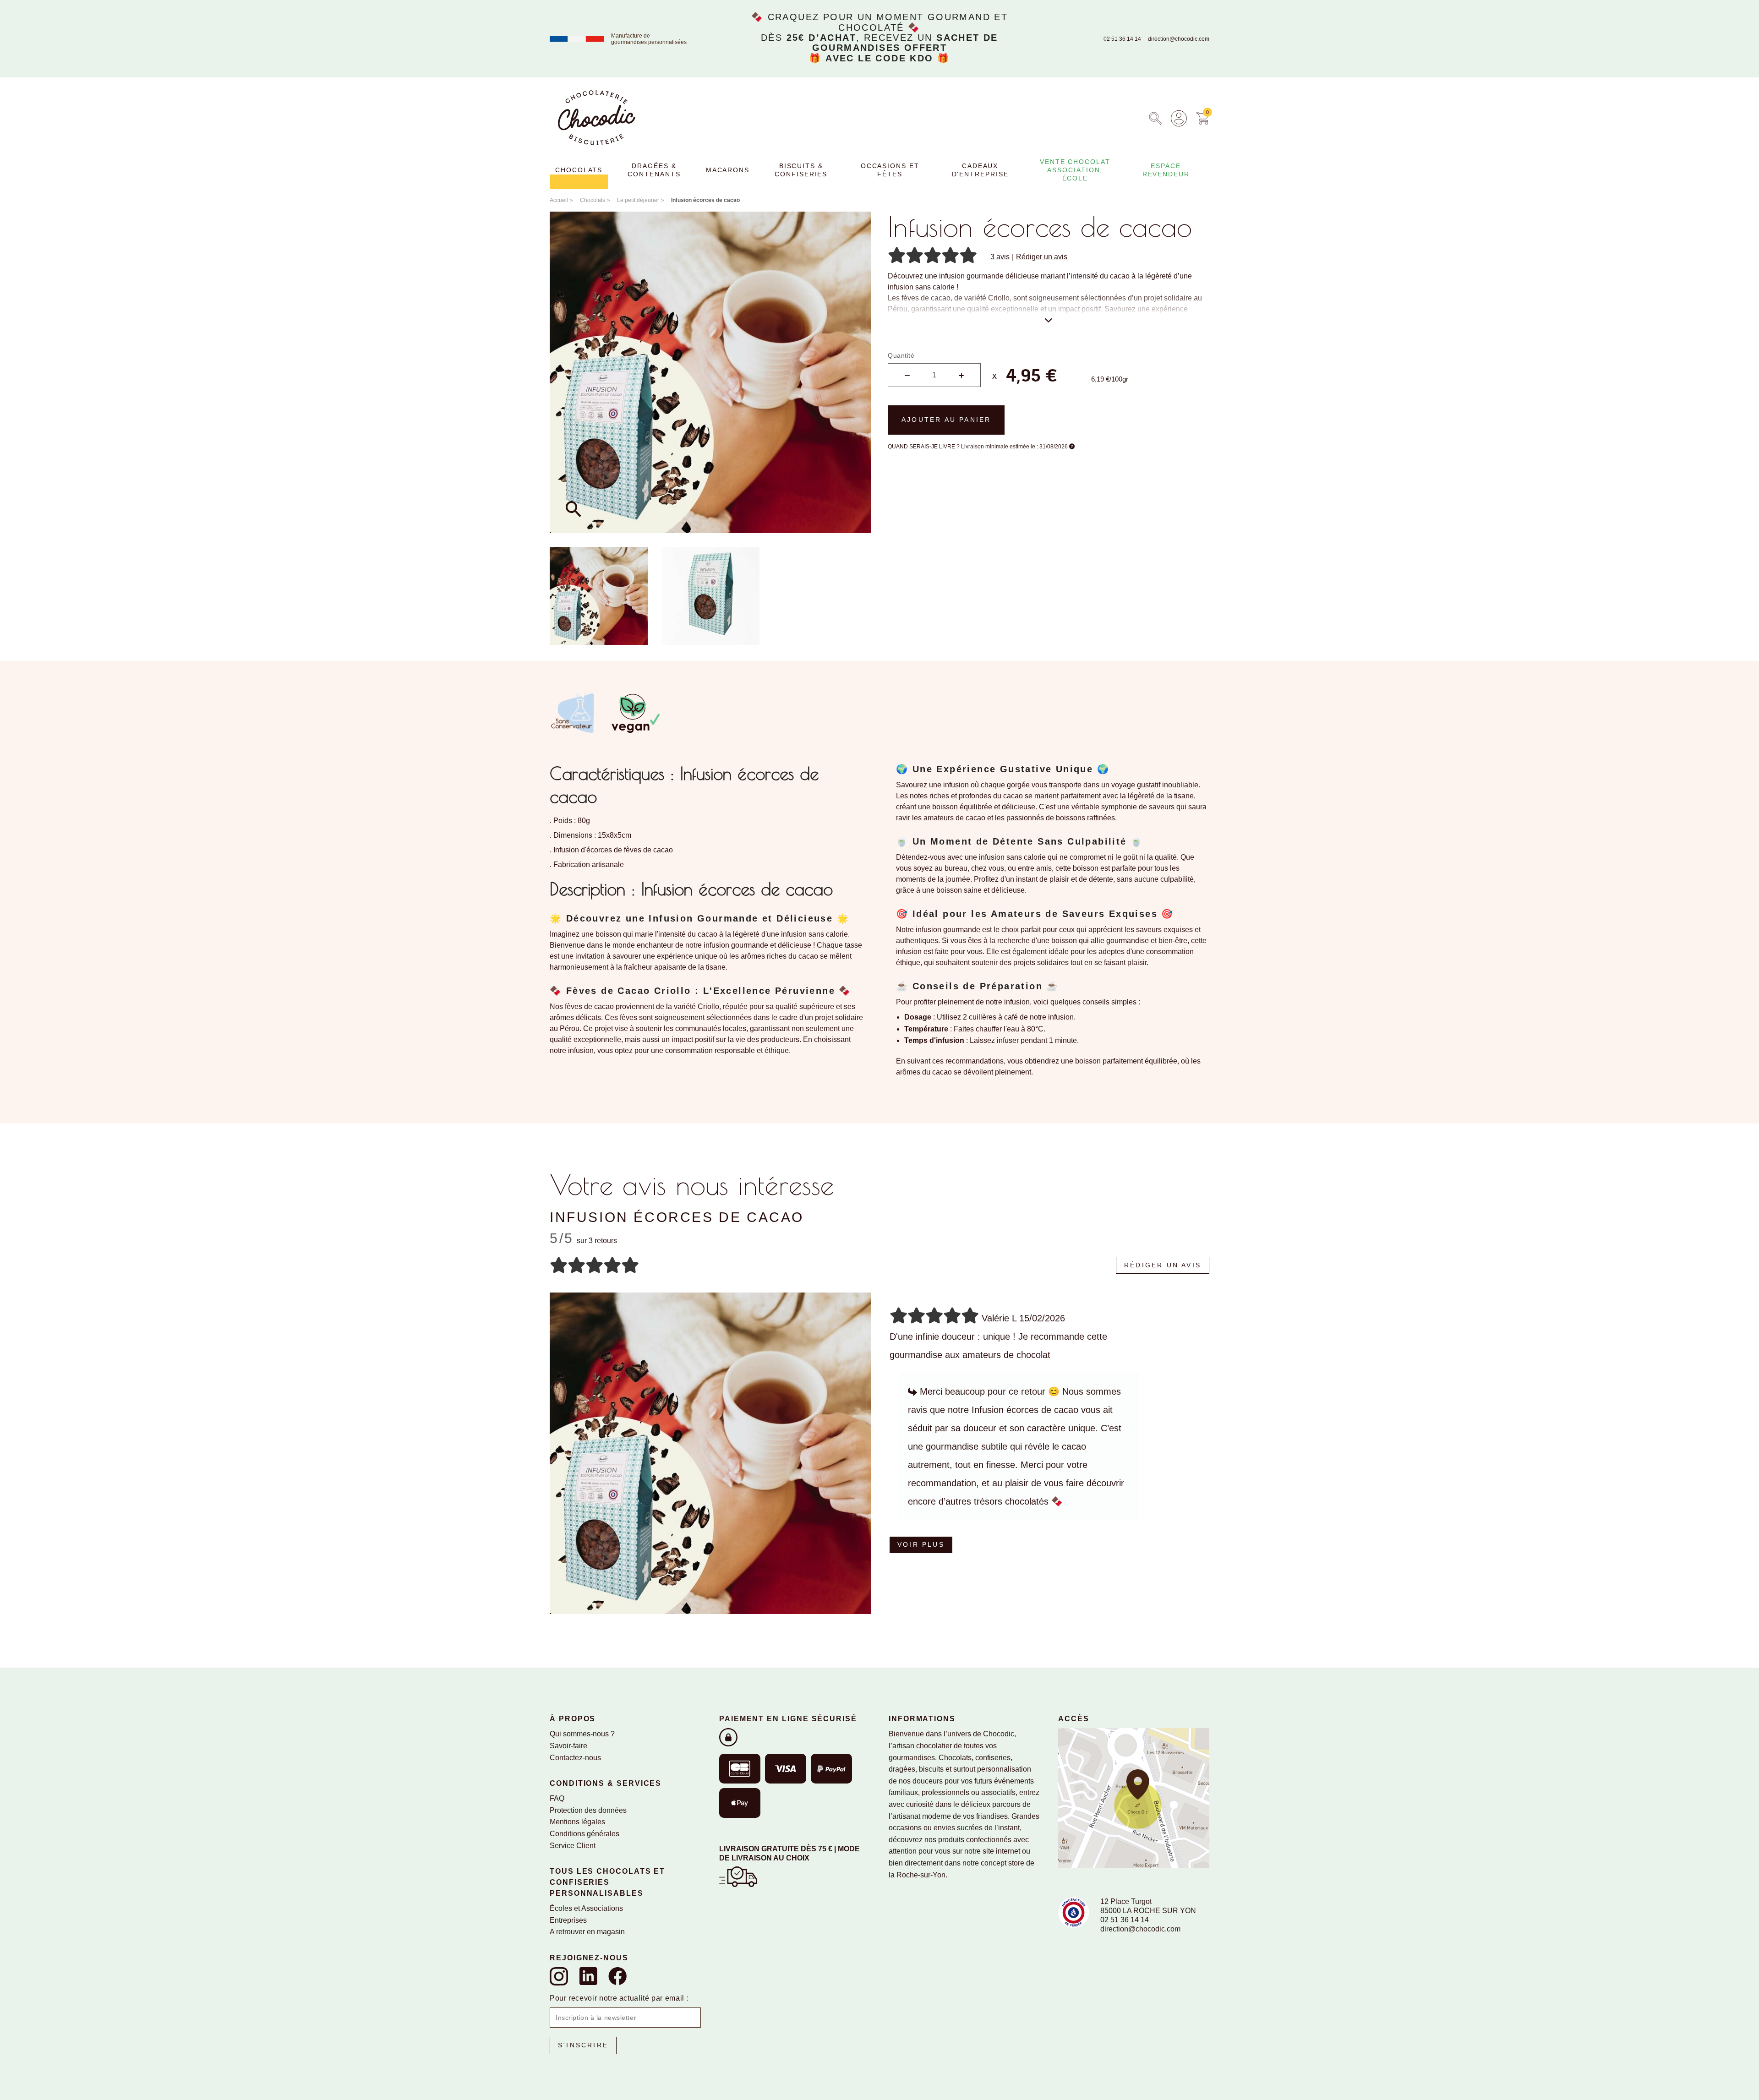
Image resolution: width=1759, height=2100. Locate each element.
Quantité (901, 355)
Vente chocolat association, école (1075, 170)
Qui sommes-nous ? (582, 1734)
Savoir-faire (568, 1746)
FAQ (557, 1798)
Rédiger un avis (1042, 257)
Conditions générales (585, 1834)
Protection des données (588, 1810)
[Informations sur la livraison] (738, 1876)
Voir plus (921, 1544)
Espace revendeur (1166, 170)
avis (1000, 257)
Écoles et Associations (586, 1908)
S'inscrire (583, 2045)
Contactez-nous (575, 1758)
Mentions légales (577, 1822)
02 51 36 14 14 (1122, 39)
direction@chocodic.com (1179, 39)
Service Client (573, 1846)
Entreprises (568, 1920)
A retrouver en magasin (587, 1932)
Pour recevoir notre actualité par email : (619, 1998)
